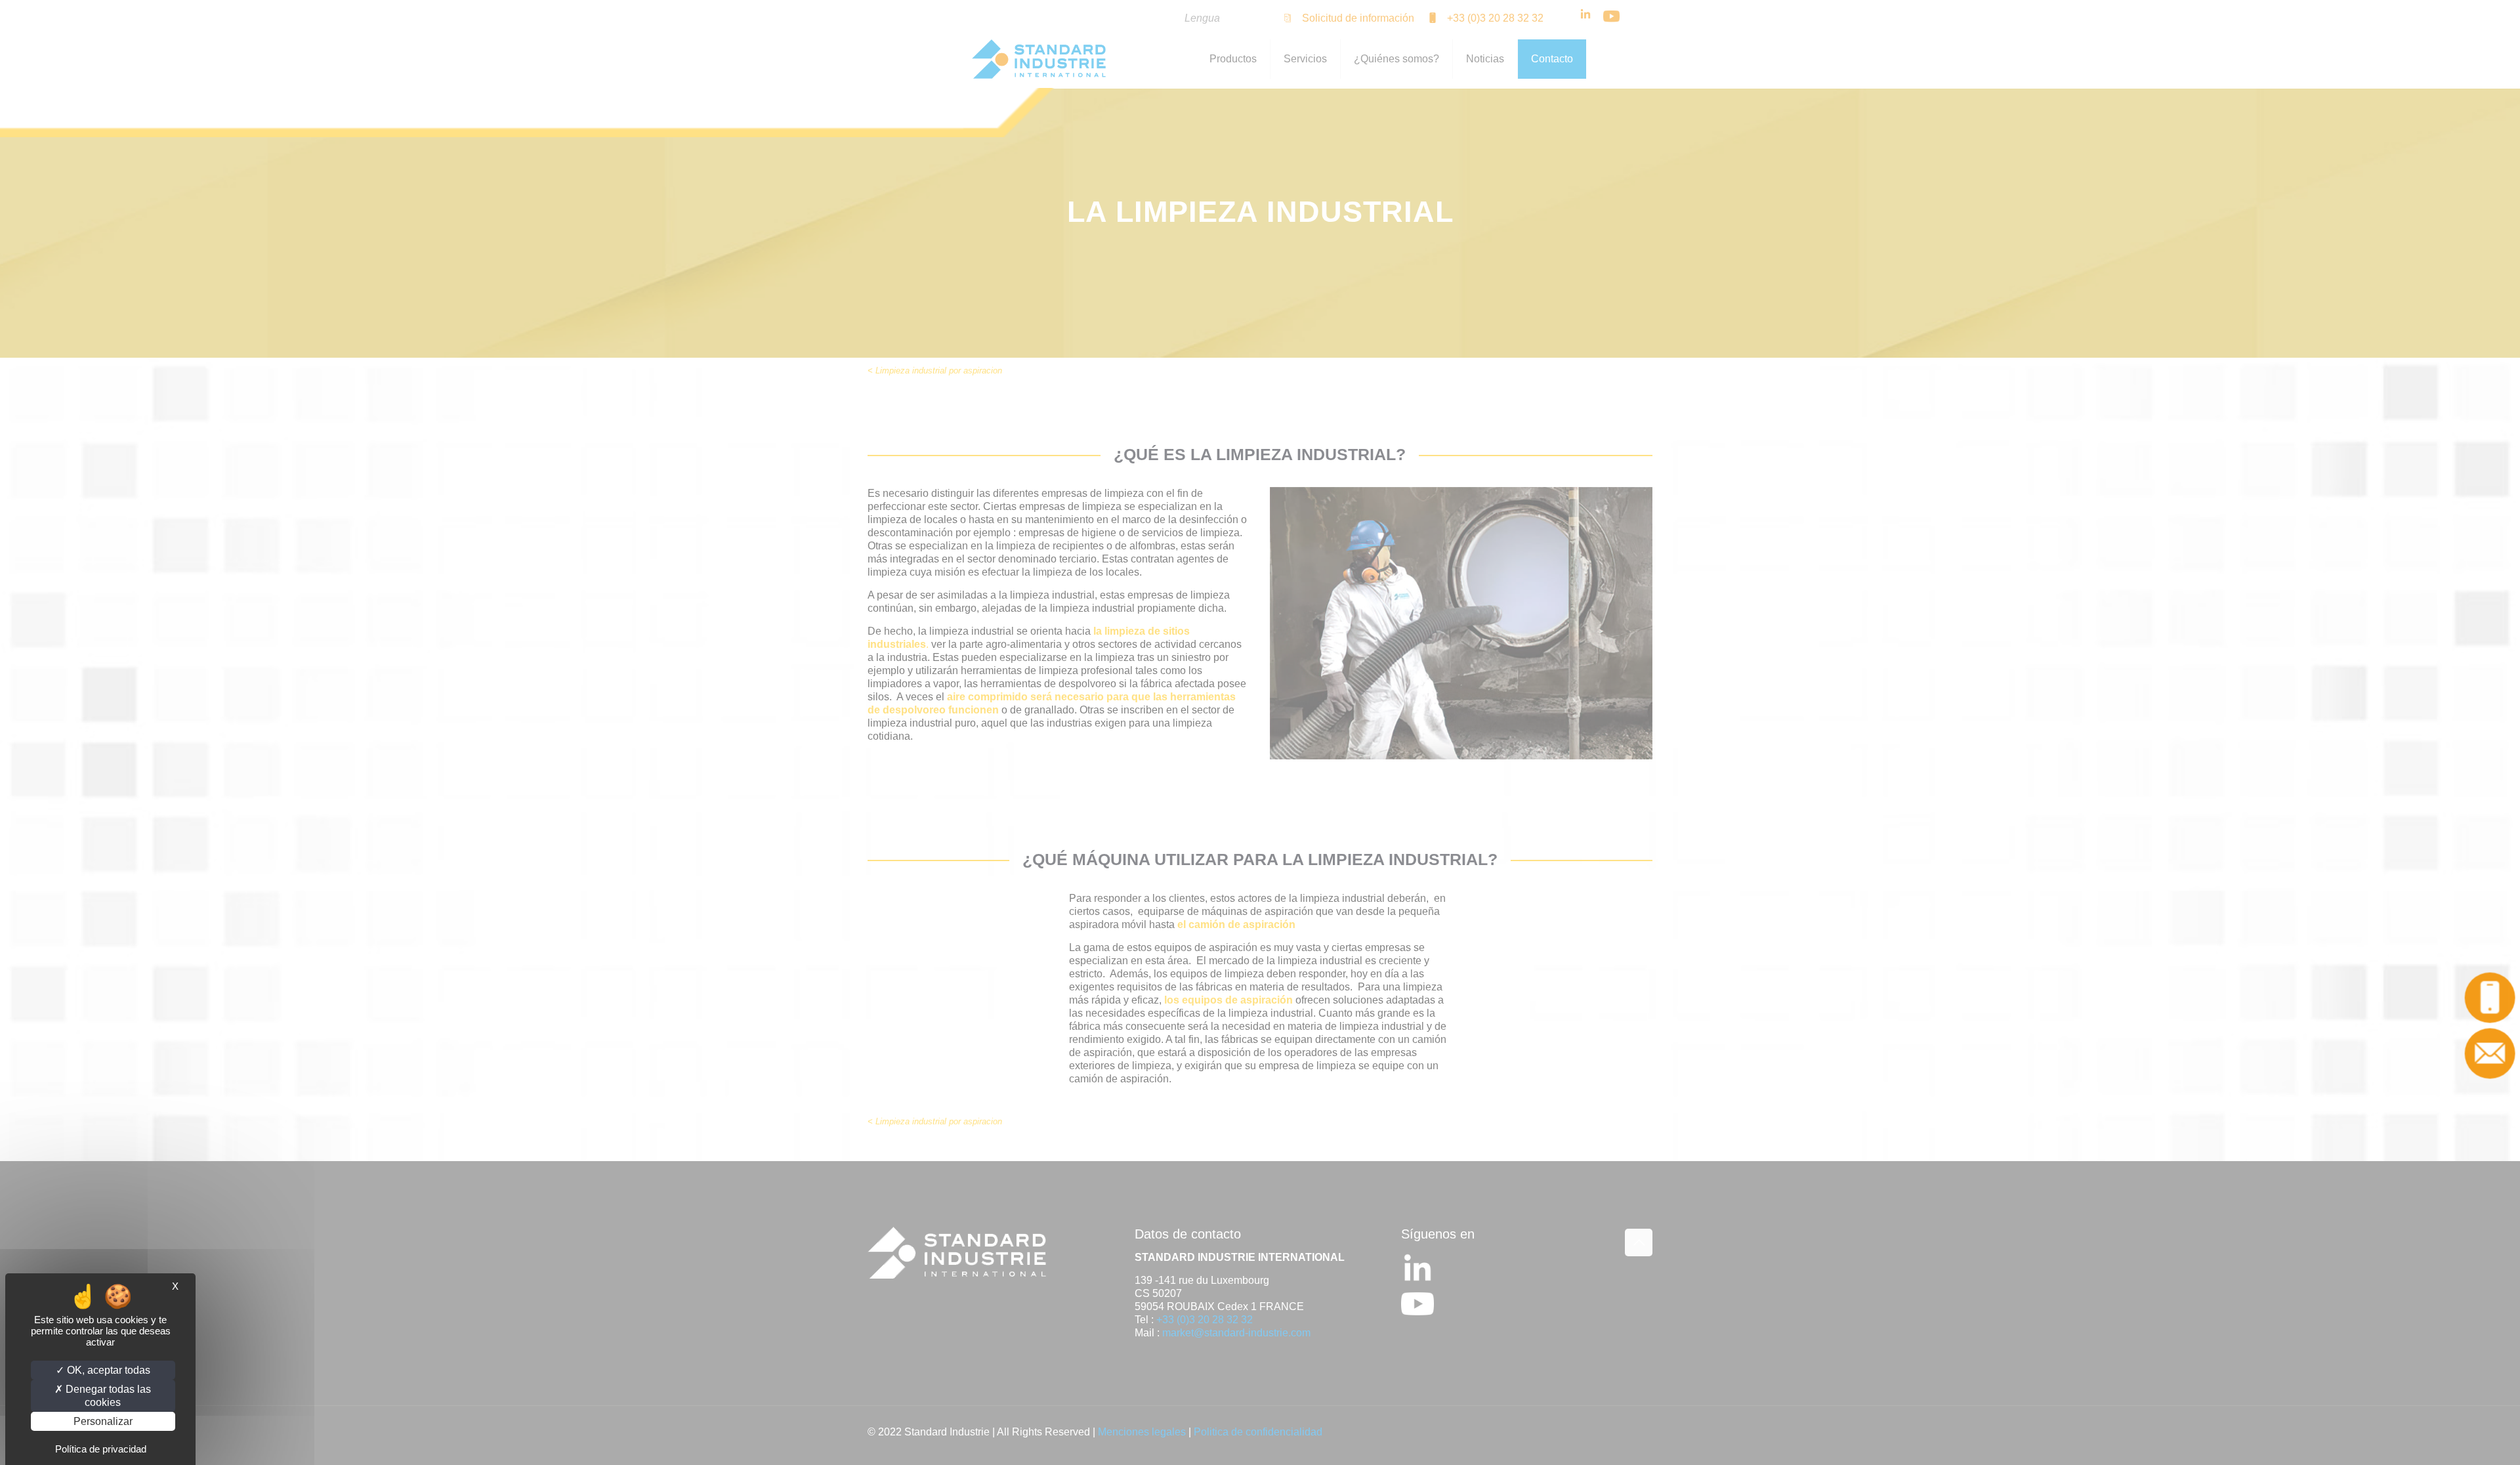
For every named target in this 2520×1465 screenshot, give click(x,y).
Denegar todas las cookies (107, 1395)
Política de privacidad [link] (101, 1449)
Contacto (2497, 1053)
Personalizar (103, 1421)
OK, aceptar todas (107, 1370)
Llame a (2497, 997)
